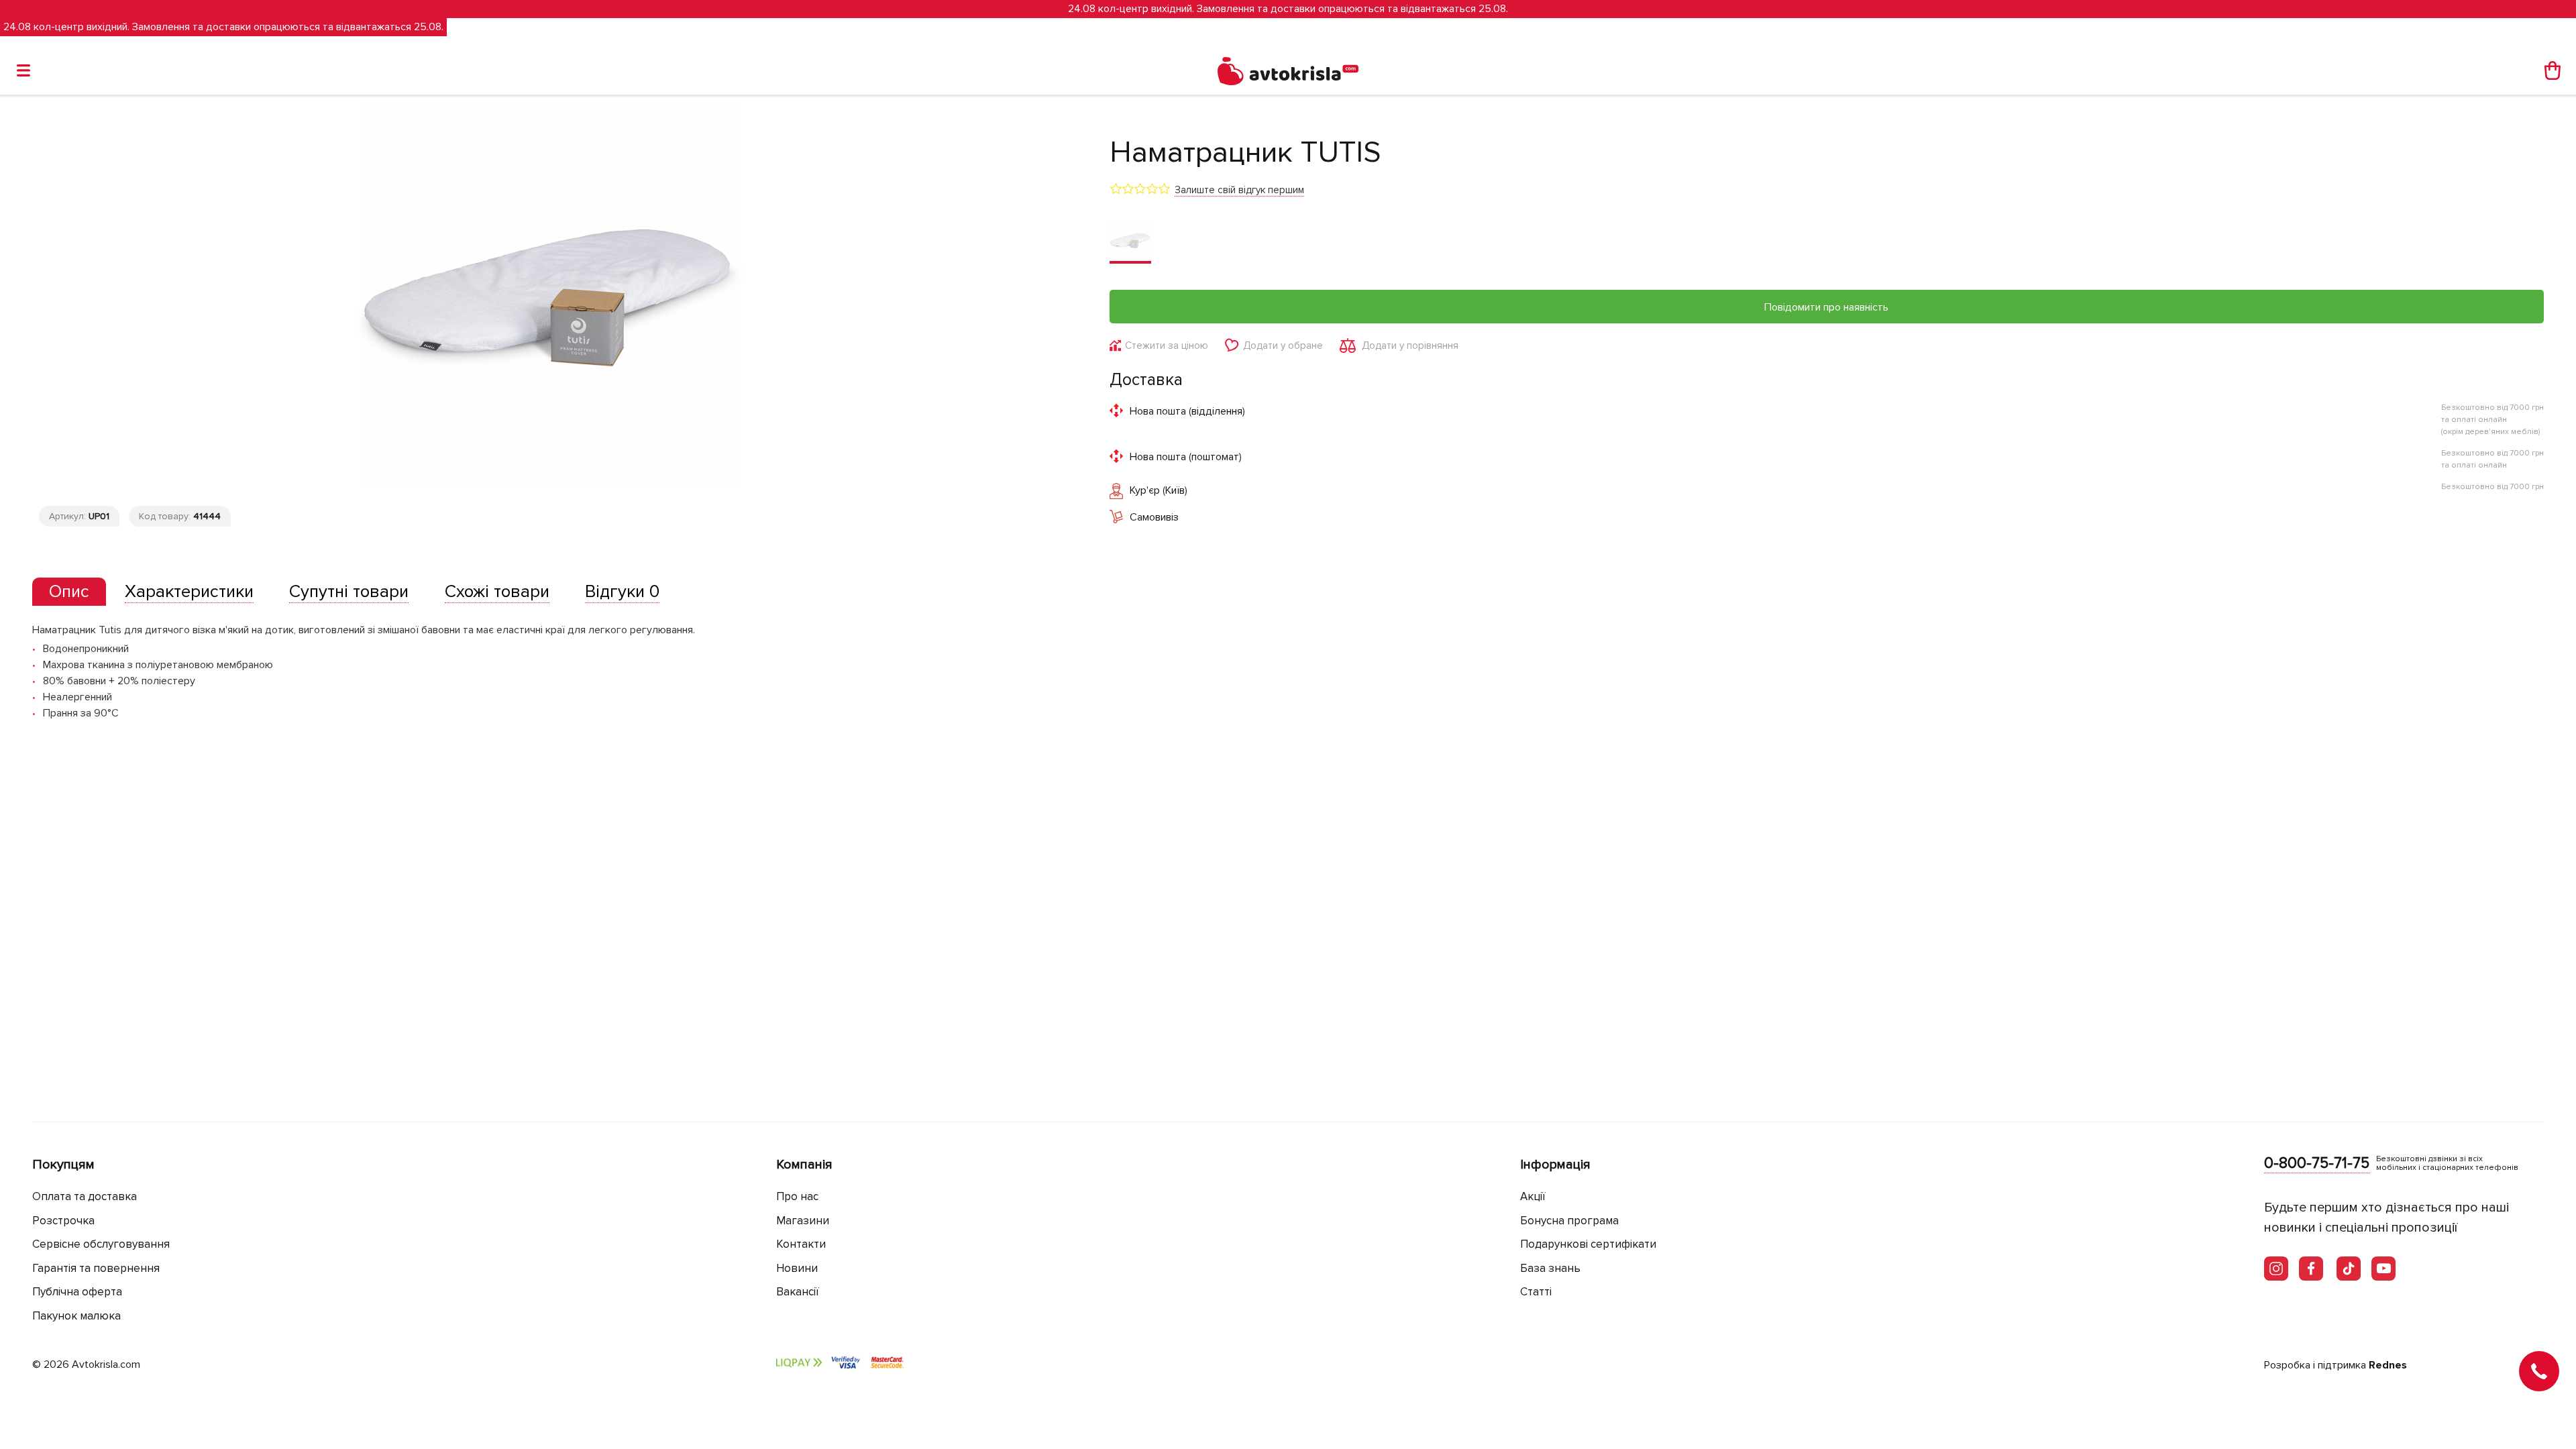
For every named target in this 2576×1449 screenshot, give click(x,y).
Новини (797, 1268)
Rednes (2388, 1365)
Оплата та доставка (85, 1196)
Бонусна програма (1569, 1221)
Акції (1533, 1196)
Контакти (801, 1244)
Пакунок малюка (76, 1316)
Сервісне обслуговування (101, 1244)
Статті (1536, 1292)
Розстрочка (63, 1221)
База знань (1550, 1268)
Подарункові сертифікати (1588, 1244)
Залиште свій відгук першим (1239, 190)
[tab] (69, 592)
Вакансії (798, 1292)
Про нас (797, 1196)
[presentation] (69, 592)
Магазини (803, 1221)
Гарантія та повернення (96, 1268)
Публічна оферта (77, 1292)
